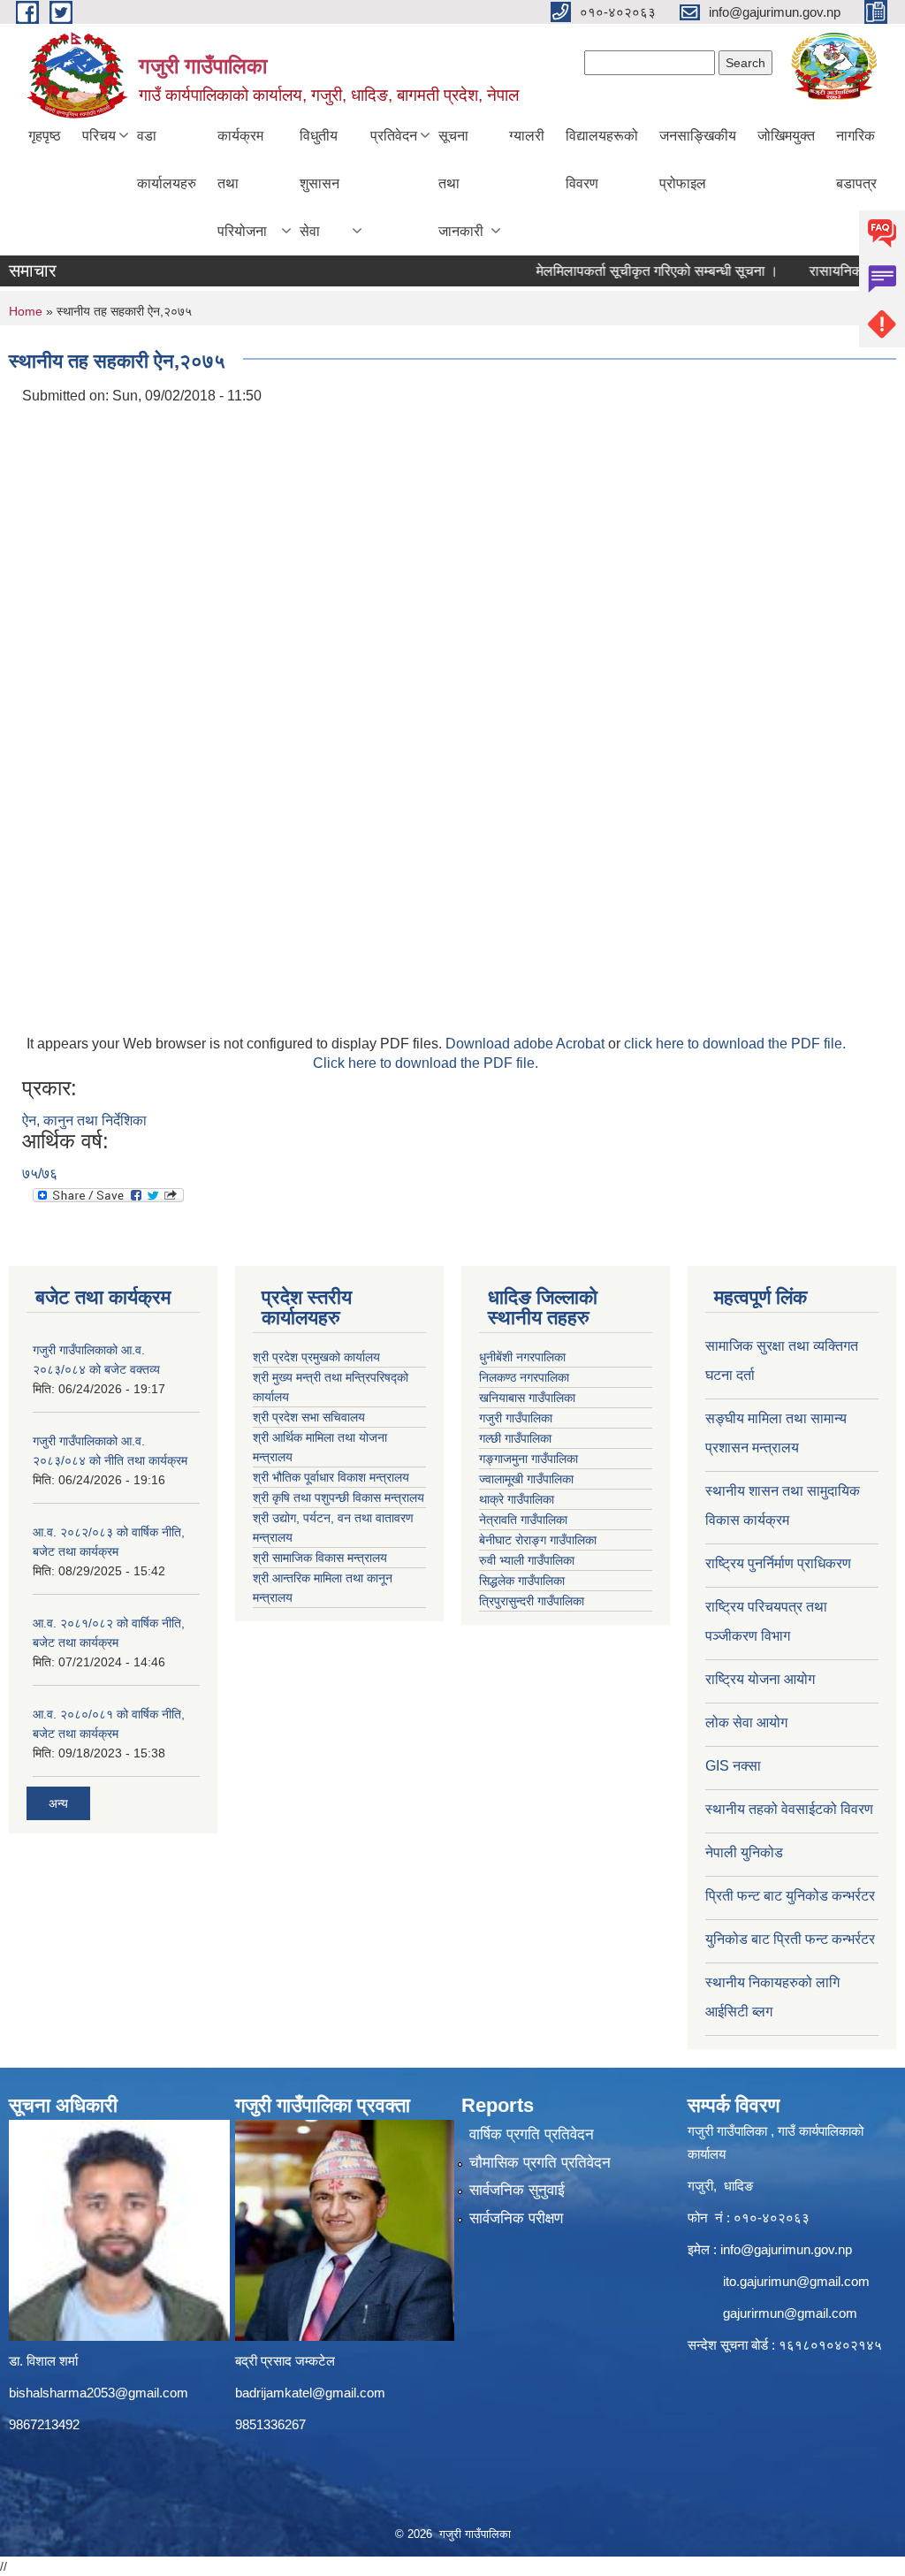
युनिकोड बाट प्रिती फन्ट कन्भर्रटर (790, 1939)
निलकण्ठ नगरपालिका (524, 1377)
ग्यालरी (527, 136)
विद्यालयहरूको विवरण (602, 160)
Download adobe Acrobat (527, 1044)
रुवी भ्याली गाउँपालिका (527, 1560)
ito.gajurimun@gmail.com (796, 2281)
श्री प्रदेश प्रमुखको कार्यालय (316, 1357)
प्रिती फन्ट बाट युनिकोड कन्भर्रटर (790, 1896)
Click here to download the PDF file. (426, 1063)
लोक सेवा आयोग (746, 1722)
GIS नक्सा (733, 1766)
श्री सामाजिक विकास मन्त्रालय (320, 1558)
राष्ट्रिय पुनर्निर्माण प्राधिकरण (778, 1563)
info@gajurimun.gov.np (786, 2249)
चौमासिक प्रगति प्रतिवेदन (540, 2163)
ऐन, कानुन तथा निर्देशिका (84, 1120)
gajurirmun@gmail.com (790, 2313)
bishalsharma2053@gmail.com (99, 2393)
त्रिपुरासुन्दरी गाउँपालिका (532, 1601)
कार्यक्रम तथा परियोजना (242, 183)
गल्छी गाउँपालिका (515, 1438)
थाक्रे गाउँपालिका (517, 1499)
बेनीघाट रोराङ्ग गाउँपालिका (538, 1540)
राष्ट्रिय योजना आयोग (760, 1679)
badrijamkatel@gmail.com (310, 2393)
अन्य (58, 1803)
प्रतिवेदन (394, 136)
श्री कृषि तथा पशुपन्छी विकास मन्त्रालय (338, 1498)
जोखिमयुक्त (786, 136)
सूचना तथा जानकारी (461, 183)
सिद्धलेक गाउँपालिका (522, 1581)
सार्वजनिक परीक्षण (516, 2218)
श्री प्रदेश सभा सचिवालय (309, 1417)
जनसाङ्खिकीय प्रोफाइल (698, 160)
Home (26, 311)
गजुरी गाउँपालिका (516, 1418)
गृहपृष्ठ (45, 136)
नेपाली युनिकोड (746, 1852)
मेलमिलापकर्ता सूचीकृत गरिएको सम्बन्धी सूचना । (635, 271)
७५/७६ (40, 1174)
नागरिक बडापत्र (856, 160)
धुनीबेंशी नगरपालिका (522, 1357)
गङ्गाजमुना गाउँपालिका (529, 1459)
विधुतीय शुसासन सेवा (319, 183)
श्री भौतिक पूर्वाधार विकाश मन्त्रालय (331, 1477)
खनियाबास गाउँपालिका (527, 1398)
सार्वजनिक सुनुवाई (517, 2190)
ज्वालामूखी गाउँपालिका (526, 1479)
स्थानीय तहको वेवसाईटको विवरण (789, 1809)
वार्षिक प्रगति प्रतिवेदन (532, 2134)
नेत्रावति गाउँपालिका (523, 1520)
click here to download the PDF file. (735, 1044)
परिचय (99, 136)
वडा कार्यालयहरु (167, 160)
